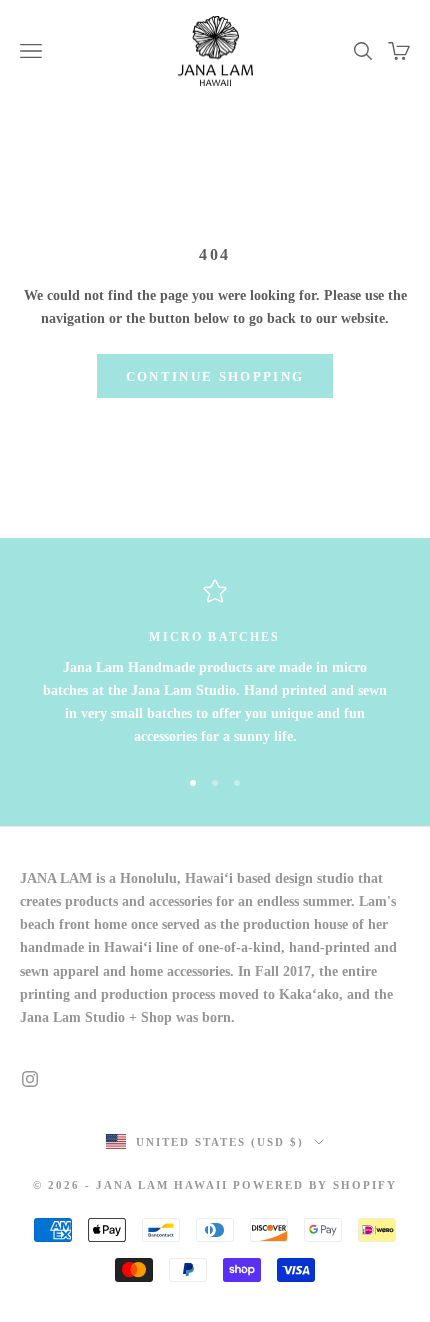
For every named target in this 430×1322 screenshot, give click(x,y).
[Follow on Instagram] (30, 1079)
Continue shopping (215, 376)
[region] (215, 663)
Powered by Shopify (315, 1185)
